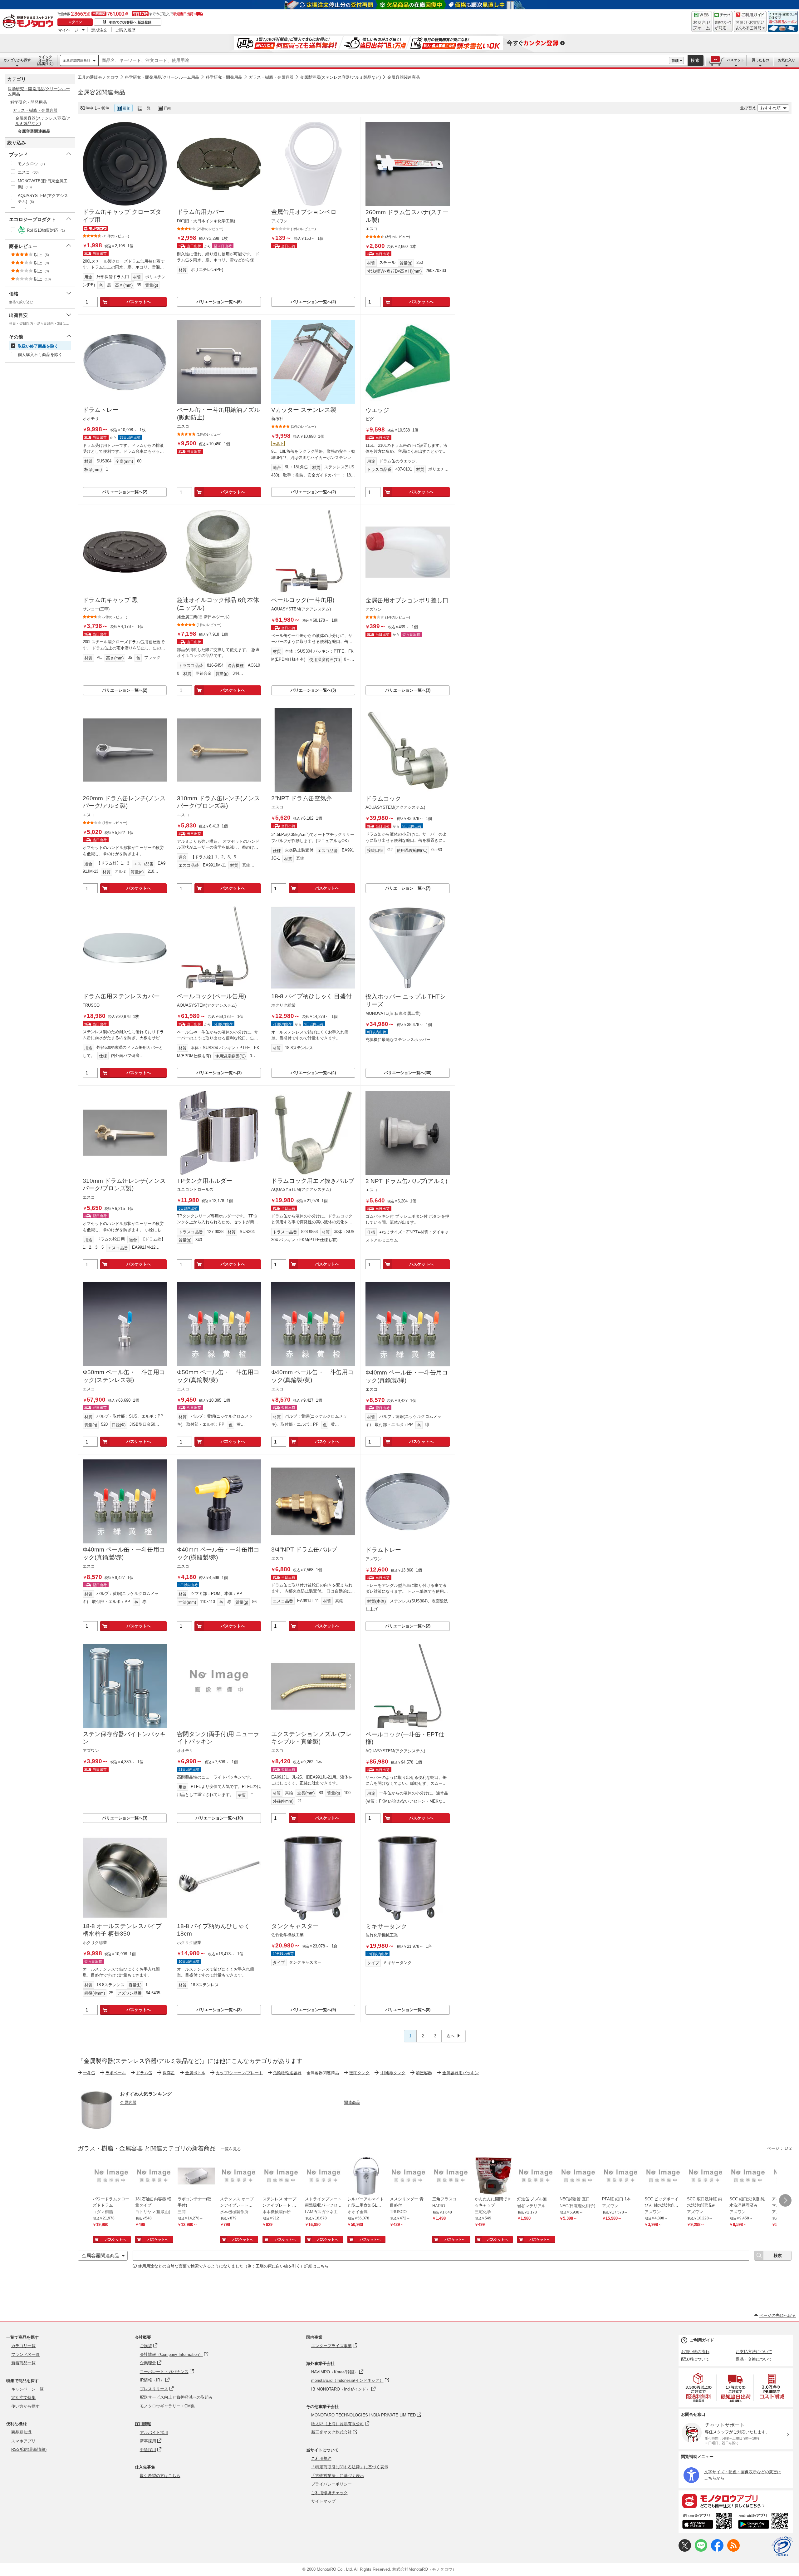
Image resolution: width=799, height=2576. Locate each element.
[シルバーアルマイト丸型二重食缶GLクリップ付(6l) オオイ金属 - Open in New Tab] (366, 2177)
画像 (126, 108)
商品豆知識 (21, 2432)
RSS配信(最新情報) (29, 2449)
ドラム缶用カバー (201, 212)
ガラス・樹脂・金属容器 (271, 77)
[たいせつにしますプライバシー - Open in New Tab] (782, 2546)
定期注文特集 (23, 2398)
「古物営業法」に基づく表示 (338, 2476)
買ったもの (760, 60)
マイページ (68, 30)
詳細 (675, 61)
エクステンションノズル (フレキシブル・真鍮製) (311, 1738)
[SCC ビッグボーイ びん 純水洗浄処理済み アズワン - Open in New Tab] (663, 2177)
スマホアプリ (23, 2441)
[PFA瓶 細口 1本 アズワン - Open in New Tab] (621, 2177)
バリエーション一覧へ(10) (219, 1818)
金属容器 (128, 2102)
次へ (451, 2036)
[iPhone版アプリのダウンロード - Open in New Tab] (707, 2522)
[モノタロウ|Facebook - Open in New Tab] (717, 2550)
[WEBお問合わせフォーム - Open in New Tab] (702, 22)
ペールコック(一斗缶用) (303, 600)
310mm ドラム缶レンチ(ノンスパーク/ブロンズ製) (218, 802)
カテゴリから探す (17, 60)
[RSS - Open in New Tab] (733, 2550)
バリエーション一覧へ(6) (219, 302)
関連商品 (352, 2102)
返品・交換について (754, 2359)
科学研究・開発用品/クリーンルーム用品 (162, 77)
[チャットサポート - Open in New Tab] (723, 22)
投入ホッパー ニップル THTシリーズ (406, 1000)
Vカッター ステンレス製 (304, 410)
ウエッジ (377, 410)
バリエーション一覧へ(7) (408, 888)
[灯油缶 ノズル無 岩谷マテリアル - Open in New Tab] (536, 2177)
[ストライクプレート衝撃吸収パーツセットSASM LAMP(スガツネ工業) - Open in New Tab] (324, 2177)
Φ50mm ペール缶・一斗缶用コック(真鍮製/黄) (218, 1376)
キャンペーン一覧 (27, 2389)
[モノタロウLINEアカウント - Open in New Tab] (701, 2550)
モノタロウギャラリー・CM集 (167, 2406)
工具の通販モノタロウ (98, 77)
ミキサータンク (386, 1926)
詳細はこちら (316, 2266)
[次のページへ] (785, 2200)
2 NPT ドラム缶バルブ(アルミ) (406, 1181)
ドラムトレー (100, 410)
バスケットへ (139, 302)
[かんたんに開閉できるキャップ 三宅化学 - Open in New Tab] (493, 2177)
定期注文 (99, 30)
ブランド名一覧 (25, 2354)
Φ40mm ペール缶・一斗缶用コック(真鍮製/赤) (124, 1553)
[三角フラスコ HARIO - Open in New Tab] (451, 2177)
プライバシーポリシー (331, 2484)
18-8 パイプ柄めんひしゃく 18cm (213, 1930)
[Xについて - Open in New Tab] (685, 2550)
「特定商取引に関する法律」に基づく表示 (350, 2467)
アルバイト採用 (154, 2433)
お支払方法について (754, 2352)
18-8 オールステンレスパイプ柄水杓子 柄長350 (122, 1930)
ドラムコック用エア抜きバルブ (313, 1181)
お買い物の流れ (695, 2352)
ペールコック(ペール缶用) (211, 996)
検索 (695, 60)
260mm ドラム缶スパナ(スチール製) (407, 216)
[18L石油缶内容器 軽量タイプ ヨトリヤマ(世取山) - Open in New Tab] (154, 2177)
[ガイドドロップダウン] (750, 26)
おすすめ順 (770, 108)
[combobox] (384, 61)
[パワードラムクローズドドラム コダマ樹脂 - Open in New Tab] (111, 2177)
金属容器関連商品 (76, 60)
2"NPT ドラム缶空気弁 (302, 798)
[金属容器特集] (96, 2127)
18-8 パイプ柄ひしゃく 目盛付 (311, 996)
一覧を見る (231, 2149)
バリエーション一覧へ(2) (313, 302)
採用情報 (143, 2424)
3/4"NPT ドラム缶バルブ (304, 1550)
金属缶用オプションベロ (304, 212)
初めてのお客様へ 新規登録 (130, 22)
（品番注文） (45, 60)
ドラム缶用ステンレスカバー (121, 996)
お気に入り (787, 60)
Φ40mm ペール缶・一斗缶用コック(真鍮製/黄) (312, 1376)
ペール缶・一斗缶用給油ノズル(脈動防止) (218, 414)
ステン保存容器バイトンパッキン (124, 1738)
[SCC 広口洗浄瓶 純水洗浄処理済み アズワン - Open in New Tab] (706, 2177)
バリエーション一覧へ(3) (313, 690)
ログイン (75, 22)
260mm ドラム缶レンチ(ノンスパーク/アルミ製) (124, 802)
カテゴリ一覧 (23, 2346)
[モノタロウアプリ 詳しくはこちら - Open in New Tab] (736, 2501)
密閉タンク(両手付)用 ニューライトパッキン (218, 1738)
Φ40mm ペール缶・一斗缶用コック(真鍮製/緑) (407, 1376)
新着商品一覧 (23, 2363)
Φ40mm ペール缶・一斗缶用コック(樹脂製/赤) (218, 1553)
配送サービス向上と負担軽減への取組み (176, 2397)
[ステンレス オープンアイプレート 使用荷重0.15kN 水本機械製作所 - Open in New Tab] (281, 2177)
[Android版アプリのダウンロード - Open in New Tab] (764, 2522)
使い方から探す (25, 2406)
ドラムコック (383, 799)
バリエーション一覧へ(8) (408, 2010)
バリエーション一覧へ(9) (313, 2010)
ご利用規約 (321, 2458)
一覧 (147, 108)
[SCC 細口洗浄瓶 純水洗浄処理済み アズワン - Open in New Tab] (748, 2177)
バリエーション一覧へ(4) (313, 1073)
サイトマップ (323, 2501)
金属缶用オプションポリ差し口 (407, 600)
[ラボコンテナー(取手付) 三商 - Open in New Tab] (196, 2177)
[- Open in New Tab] (699, 2388)
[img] (29, 22)
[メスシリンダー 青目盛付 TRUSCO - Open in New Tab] (409, 2177)
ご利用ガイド (702, 2340)
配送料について (695, 2359)
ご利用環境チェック (329, 2493)
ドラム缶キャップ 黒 (110, 600)
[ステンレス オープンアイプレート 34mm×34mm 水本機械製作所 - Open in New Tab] (239, 2177)
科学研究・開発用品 (224, 77)
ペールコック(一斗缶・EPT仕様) (405, 1738)
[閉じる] (249, 103)
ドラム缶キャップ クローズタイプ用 (122, 216)
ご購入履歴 (125, 30)
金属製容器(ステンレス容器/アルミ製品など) (340, 77)
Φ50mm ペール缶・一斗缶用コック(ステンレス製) (124, 1376)
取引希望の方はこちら (160, 2476)
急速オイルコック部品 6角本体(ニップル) (218, 604)
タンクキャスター (295, 1926)
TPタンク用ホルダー (205, 1181)
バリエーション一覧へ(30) (408, 1073)
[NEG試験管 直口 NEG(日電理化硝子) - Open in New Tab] (578, 2177)
